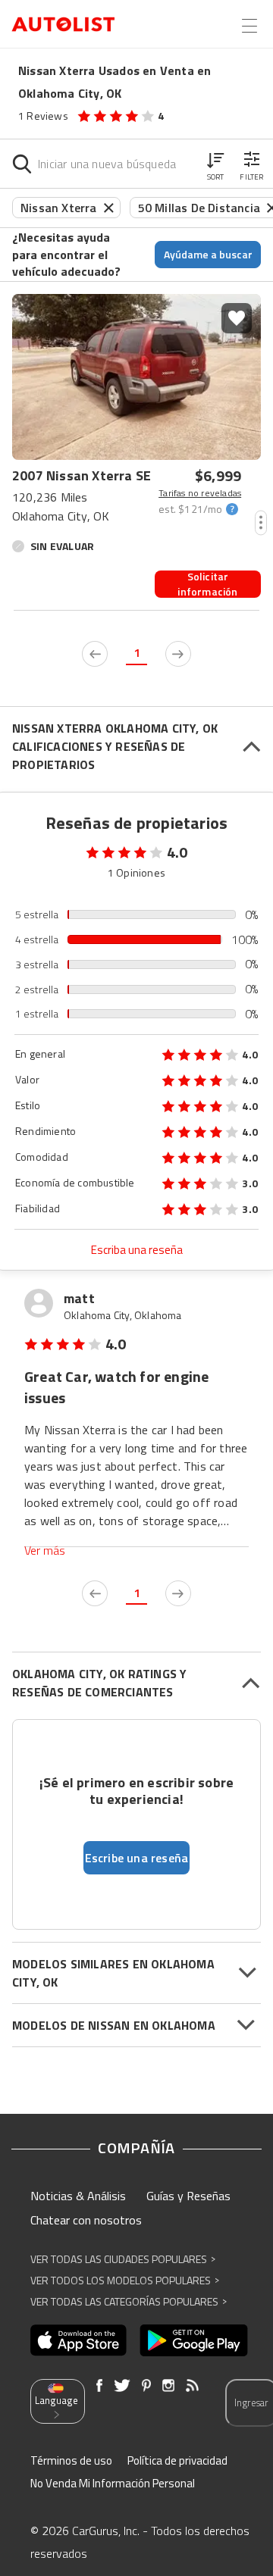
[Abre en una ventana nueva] (78, 2340)
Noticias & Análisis (78, 2196)
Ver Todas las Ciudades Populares (123, 2259)
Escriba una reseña (137, 1250)
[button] (215, 164)
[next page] (178, 654)
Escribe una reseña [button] (137, 1858)
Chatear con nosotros (86, 2220)
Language (56, 2400)
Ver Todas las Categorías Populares (129, 2301)
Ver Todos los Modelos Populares (125, 2280)
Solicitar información (207, 584)
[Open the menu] (249, 26)
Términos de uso (71, 2460)
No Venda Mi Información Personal (113, 2483)
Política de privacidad (177, 2460)
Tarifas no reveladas (200, 493)
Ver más (45, 1551)
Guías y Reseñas (188, 2196)
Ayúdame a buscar (208, 254)
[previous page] (95, 654)
